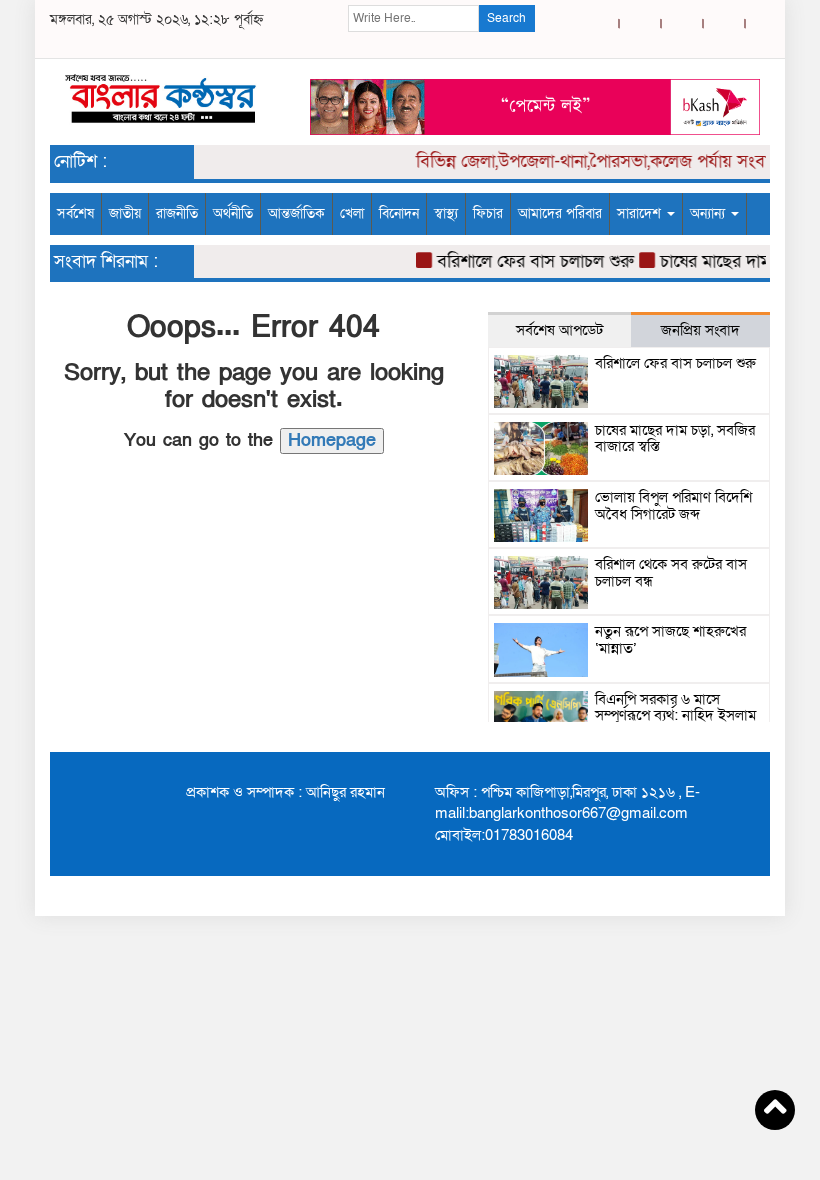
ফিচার (488, 213)
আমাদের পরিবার (560, 213)
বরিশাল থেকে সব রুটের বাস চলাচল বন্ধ (671, 572)
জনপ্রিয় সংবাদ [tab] (700, 330)
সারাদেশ (641, 213)
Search (506, 18)
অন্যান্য (709, 213)
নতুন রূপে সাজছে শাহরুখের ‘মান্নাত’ (670, 639)
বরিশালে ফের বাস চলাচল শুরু (527, 261)
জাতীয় (125, 213)
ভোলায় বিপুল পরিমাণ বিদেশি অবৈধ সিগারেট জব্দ (673, 505)
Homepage (332, 440)
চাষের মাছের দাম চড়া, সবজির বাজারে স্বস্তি (675, 438)
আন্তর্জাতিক (296, 213)
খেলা (352, 213)
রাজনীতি (177, 213)
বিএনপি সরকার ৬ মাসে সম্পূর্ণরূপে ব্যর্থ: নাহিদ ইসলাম (675, 707)
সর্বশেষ (75, 213)
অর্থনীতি (233, 213)
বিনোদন (399, 213)
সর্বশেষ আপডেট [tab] (559, 330)
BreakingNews (714, 895)
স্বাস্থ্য (446, 213)
